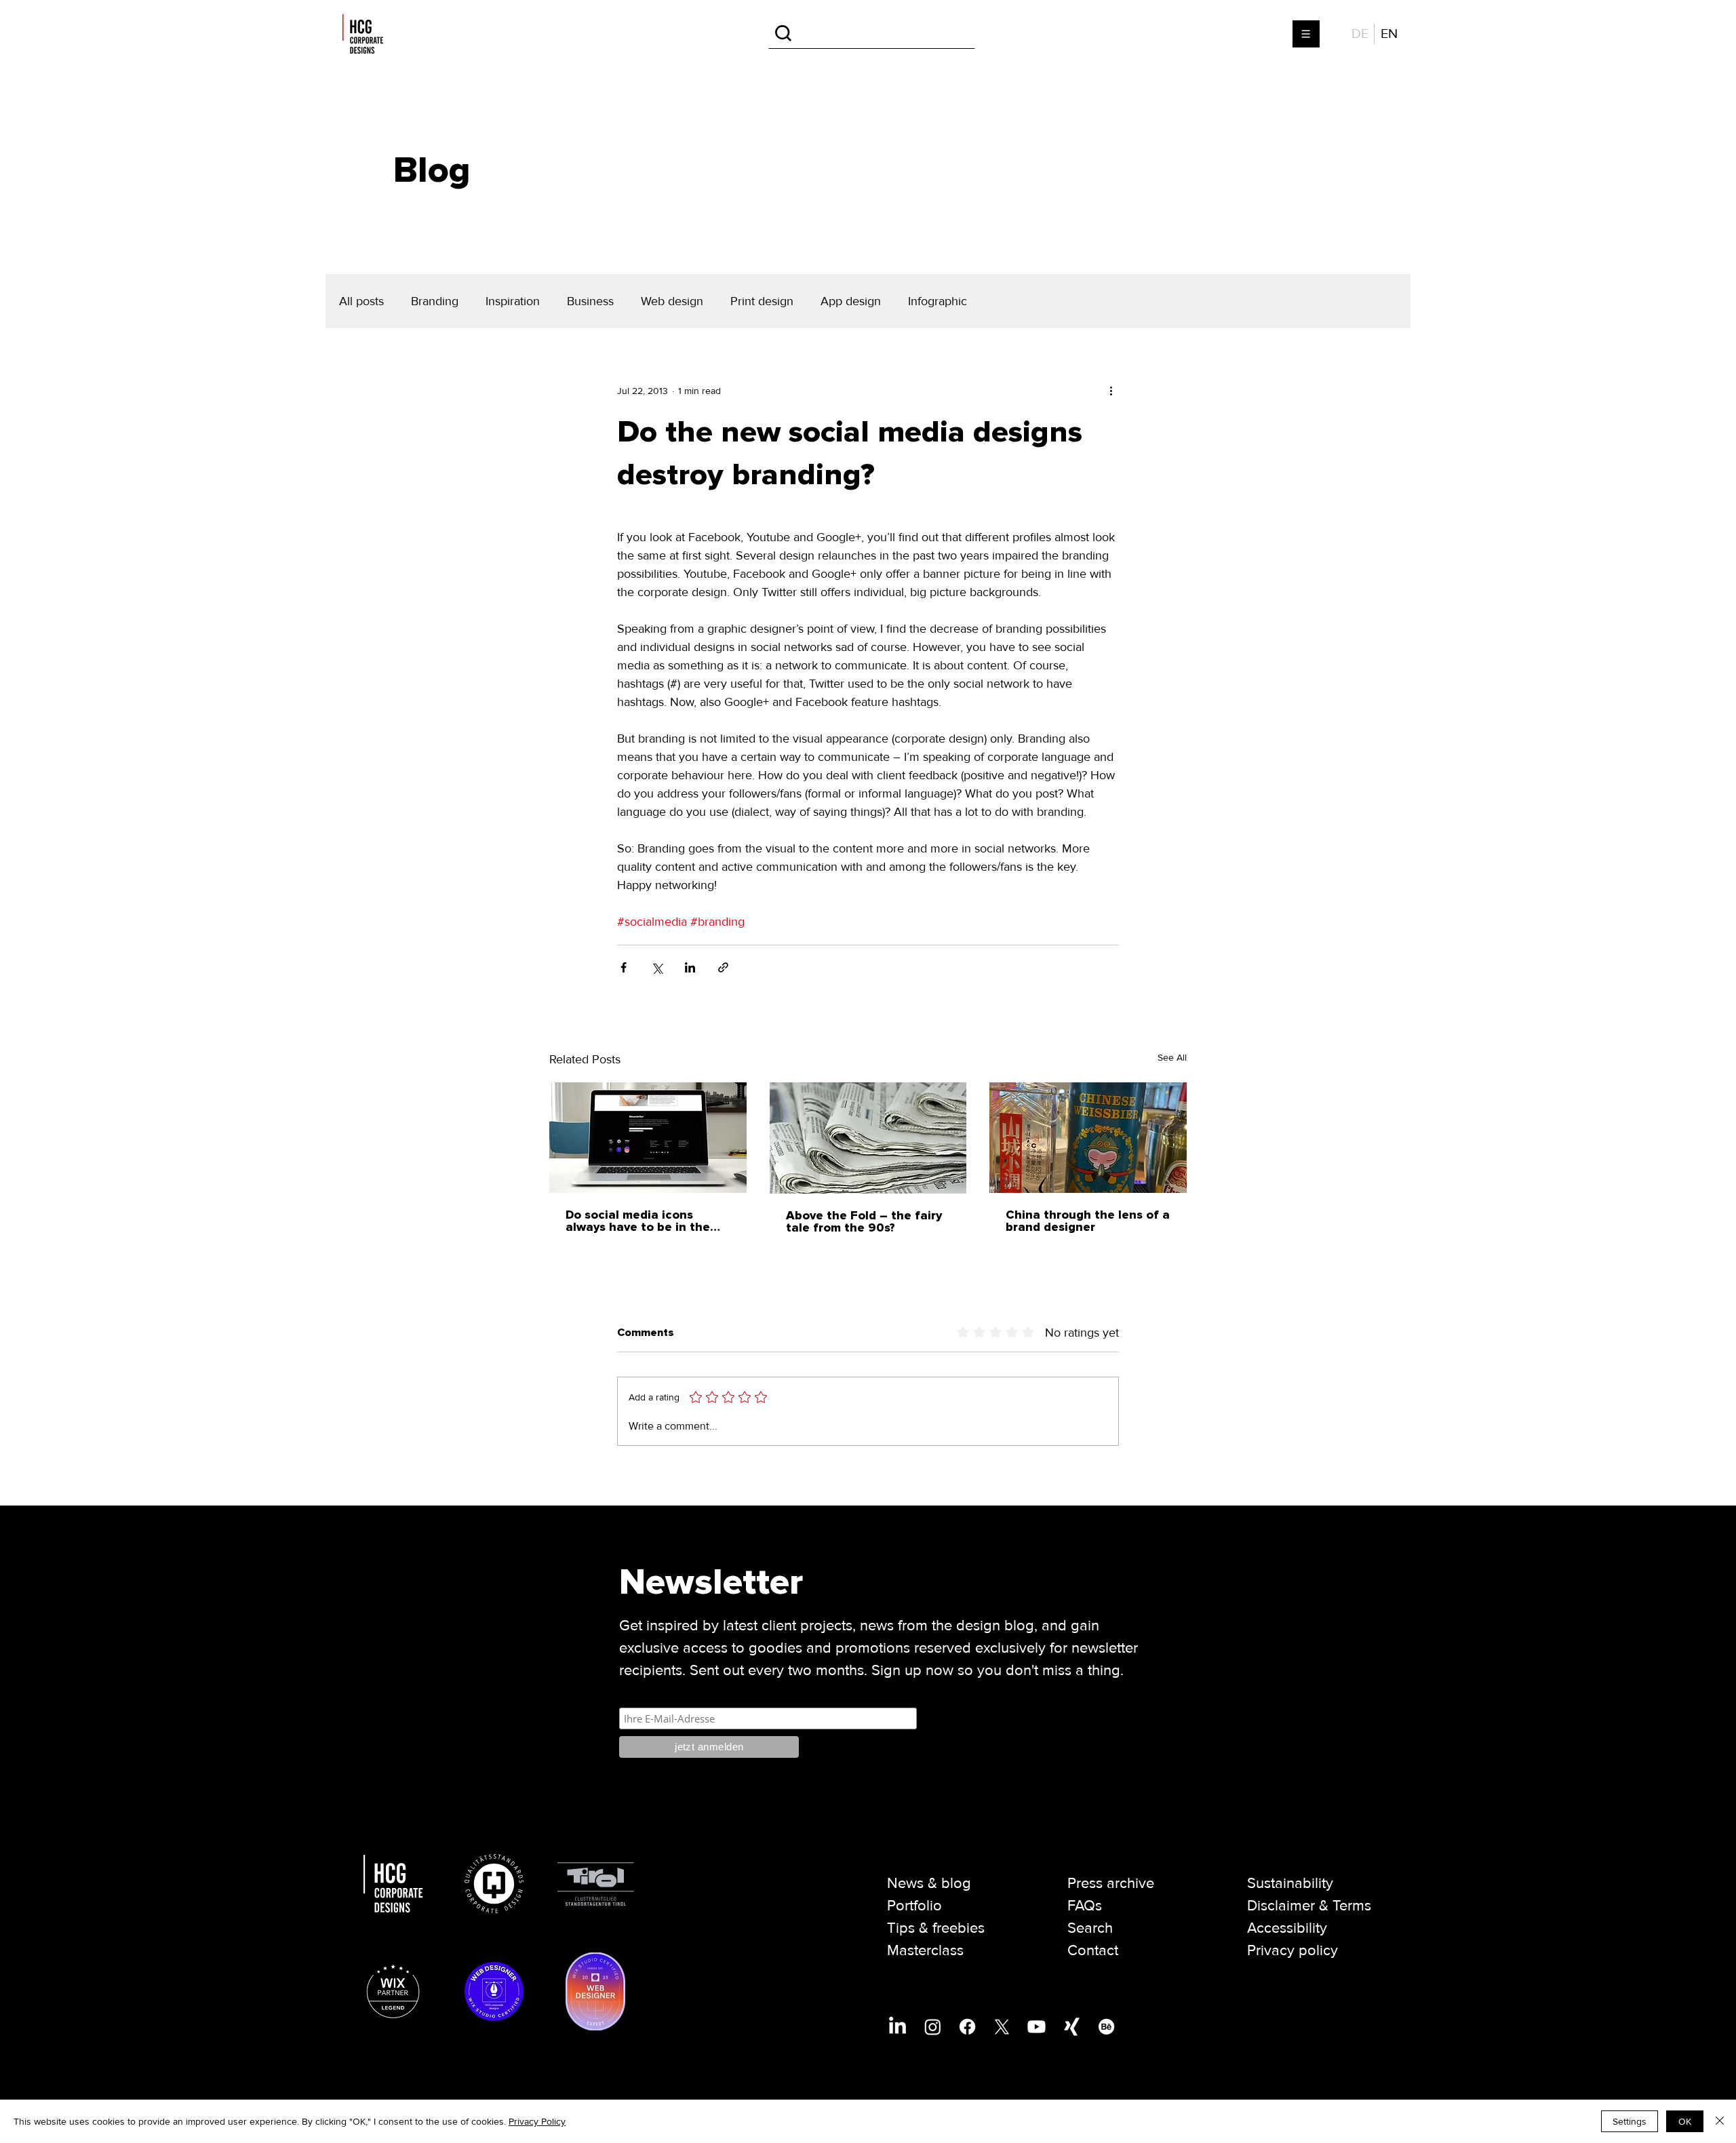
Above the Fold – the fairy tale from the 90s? (864, 1222)
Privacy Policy (537, 2121)
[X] (1002, 2027)
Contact (1093, 1951)
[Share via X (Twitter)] (657, 967)
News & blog (929, 1884)
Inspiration (513, 301)
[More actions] (1111, 391)
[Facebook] (967, 2027)
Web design (672, 301)
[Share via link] (723, 967)
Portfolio (914, 1906)
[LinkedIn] (897, 2027)
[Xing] (1072, 2027)
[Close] (1720, 2121)
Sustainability (1290, 1884)
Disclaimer (1281, 1906)
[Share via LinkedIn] (690, 967)
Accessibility (1287, 1928)
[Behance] (1106, 2027)
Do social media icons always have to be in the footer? (638, 1221)
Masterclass (925, 1951)
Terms (1352, 1906)
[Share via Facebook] (624, 967)
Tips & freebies (936, 1928)
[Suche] (872, 34)
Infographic (938, 301)
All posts (361, 301)
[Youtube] (1037, 2027)
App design (851, 301)
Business (590, 301)
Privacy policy (1293, 1951)
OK (1685, 2121)
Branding (435, 301)
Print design (762, 301)
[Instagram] (933, 2027)
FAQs (1085, 1906)
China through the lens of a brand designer (1088, 1221)
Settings (1630, 2121)
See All (1172, 1058)
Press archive (1111, 1884)
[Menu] (1307, 34)
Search (1090, 1928)
